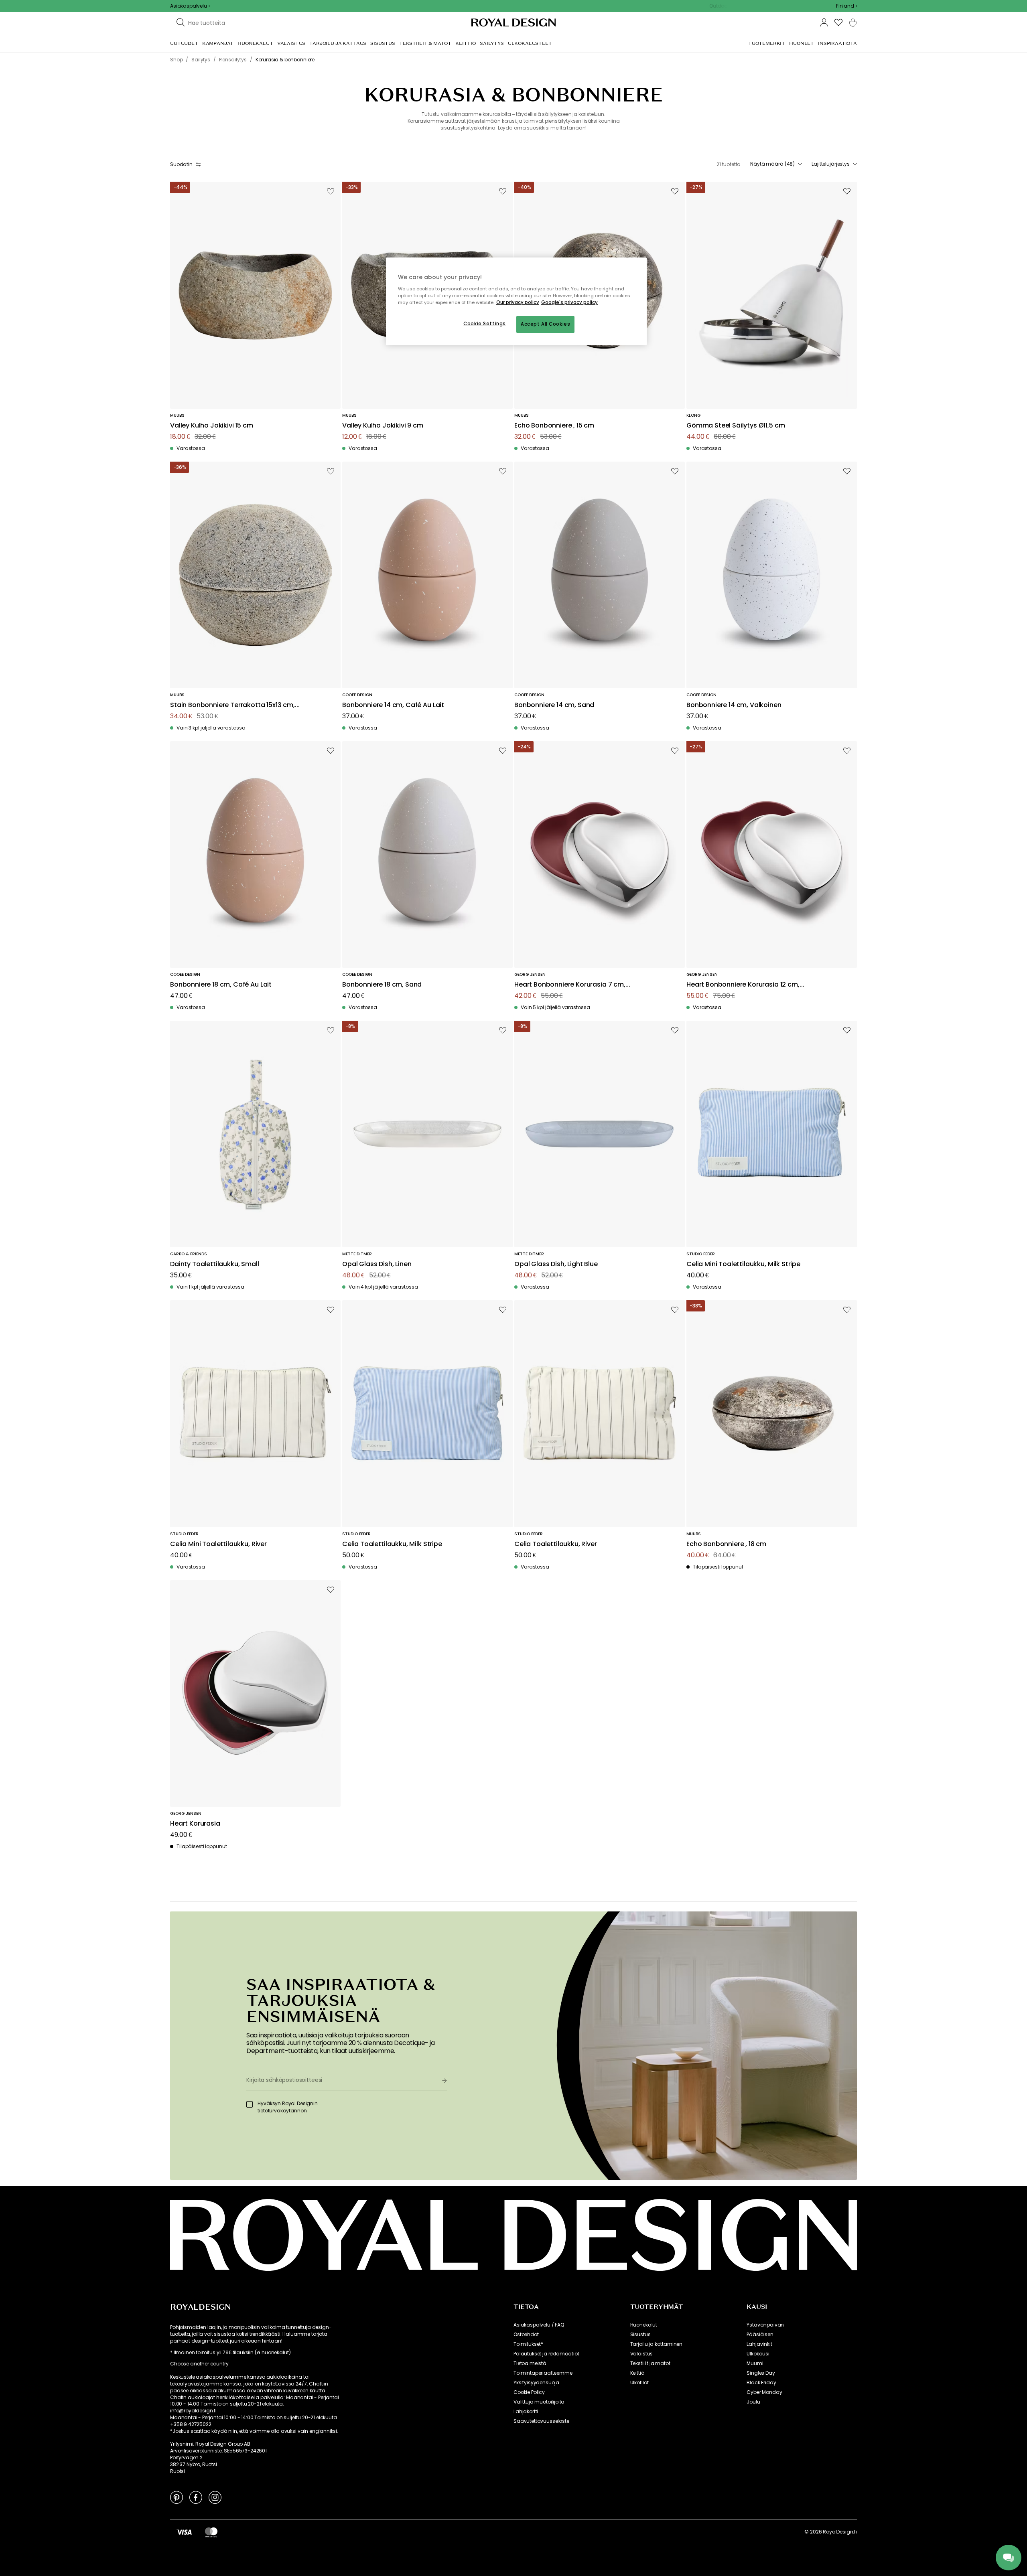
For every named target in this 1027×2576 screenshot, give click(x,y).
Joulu (753, 2402)
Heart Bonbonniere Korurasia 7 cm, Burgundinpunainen (570, 985)
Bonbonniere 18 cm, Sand (382, 985)
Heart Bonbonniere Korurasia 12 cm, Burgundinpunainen (743, 985)
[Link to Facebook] (196, 2497)
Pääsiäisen (760, 2335)
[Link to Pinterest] (177, 2497)
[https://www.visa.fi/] (184, 2532)
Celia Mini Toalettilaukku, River (218, 1544)
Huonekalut (644, 2325)
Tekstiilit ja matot (650, 2363)
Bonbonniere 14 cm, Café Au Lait (393, 705)
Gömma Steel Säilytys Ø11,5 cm (736, 426)
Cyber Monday (764, 2392)
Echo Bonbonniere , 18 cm (726, 1544)
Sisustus (640, 2335)
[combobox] (846, 6)
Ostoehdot (526, 2335)
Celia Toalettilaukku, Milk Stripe (392, 1544)
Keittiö (637, 2373)
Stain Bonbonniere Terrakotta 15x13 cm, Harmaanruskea (232, 705)
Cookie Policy (529, 2392)
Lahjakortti (526, 2412)
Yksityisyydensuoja (536, 2383)
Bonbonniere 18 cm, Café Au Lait (221, 985)
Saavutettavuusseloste (541, 2421)
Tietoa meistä (530, 2363)
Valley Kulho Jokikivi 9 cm (383, 426)
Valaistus (642, 2354)
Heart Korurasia (195, 1824)
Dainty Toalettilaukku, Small (215, 1264)
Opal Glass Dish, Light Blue (556, 1264)
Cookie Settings (485, 324)
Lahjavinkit (759, 2344)
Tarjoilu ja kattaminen (656, 2344)
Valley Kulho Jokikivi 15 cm (212, 426)
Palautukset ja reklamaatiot (546, 2354)
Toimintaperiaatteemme (543, 2373)
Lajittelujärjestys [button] (831, 164)
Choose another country (199, 2364)
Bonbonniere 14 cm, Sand (554, 705)
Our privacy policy (518, 302)
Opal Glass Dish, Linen (377, 1264)
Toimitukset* (528, 2344)
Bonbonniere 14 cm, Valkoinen (734, 705)
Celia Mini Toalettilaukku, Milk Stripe (743, 1264)
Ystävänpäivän (765, 2325)
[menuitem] (184, 43)
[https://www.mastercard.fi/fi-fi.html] (211, 2532)
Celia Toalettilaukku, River (556, 1544)
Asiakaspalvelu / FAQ (539, 2325)
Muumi (755, 2363)
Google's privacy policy (569, 302)
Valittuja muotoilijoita (539, 2402)
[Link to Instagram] (215, 2497)
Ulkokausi (758, 2354)
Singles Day (761, 2373)
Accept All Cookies (545, 324)
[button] (846, 6)
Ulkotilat (640, 2383)
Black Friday (761, 2383)
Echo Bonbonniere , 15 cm (554, 426)
